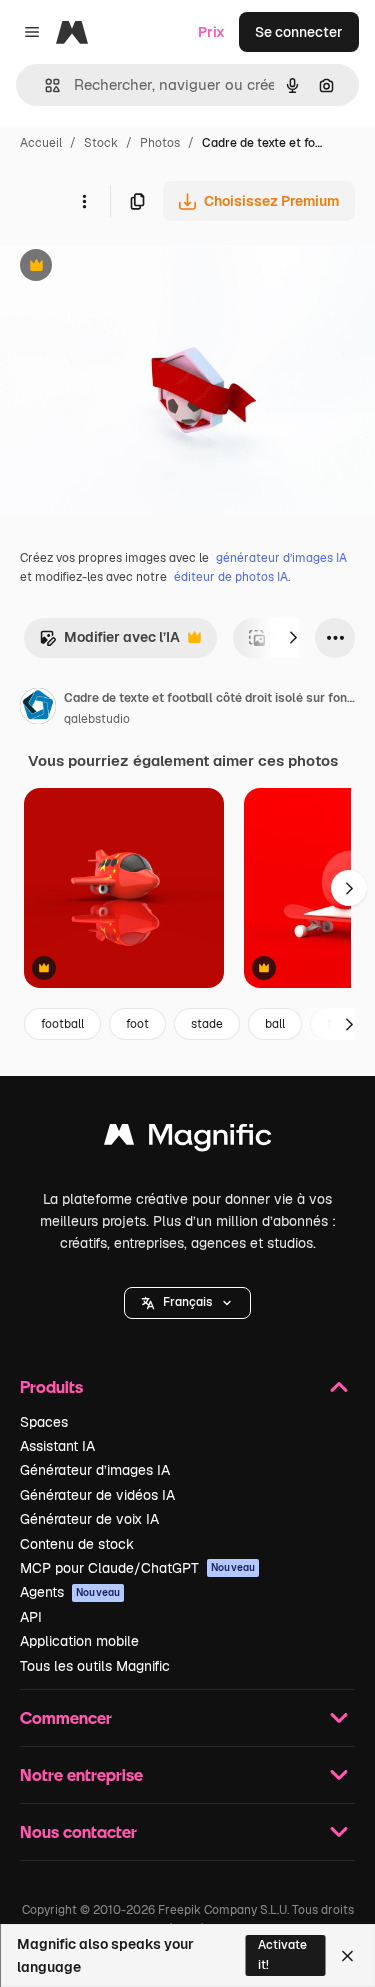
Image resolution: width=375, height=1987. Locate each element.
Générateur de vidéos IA (97, 1495)
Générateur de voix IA (89, 1519)
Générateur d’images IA (95, 1470)
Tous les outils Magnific (95, 1666)
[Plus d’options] (84, 201)
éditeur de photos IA (231, 577)
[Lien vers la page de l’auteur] (38, 709)
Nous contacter (78, 1831)
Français (187, 1302)
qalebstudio (97, 719)
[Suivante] (293, 638)
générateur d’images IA (281, 558)
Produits (51, 1386)
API (31, 1617)
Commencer (66, 1717)
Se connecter (299, 32)
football (62, 1024)
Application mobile (79, 1641)
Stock (101, 143)
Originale (132, 267)
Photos (160, 143)
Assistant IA (57, 1446)
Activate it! (282, 1954)
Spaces (44, 1422)
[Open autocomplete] (44, 85)
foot (137, 1024)
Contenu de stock (77, 1544)
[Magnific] (188, 1139)
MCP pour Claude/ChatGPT (137, 1568)
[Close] (347, 1956)
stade (207, 1024)
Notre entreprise (81, 1774)
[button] (187, 1303)
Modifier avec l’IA (109, 642)
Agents (70, 1592)
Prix (211, 32)
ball (275, 1024)
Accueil (41, 143)
